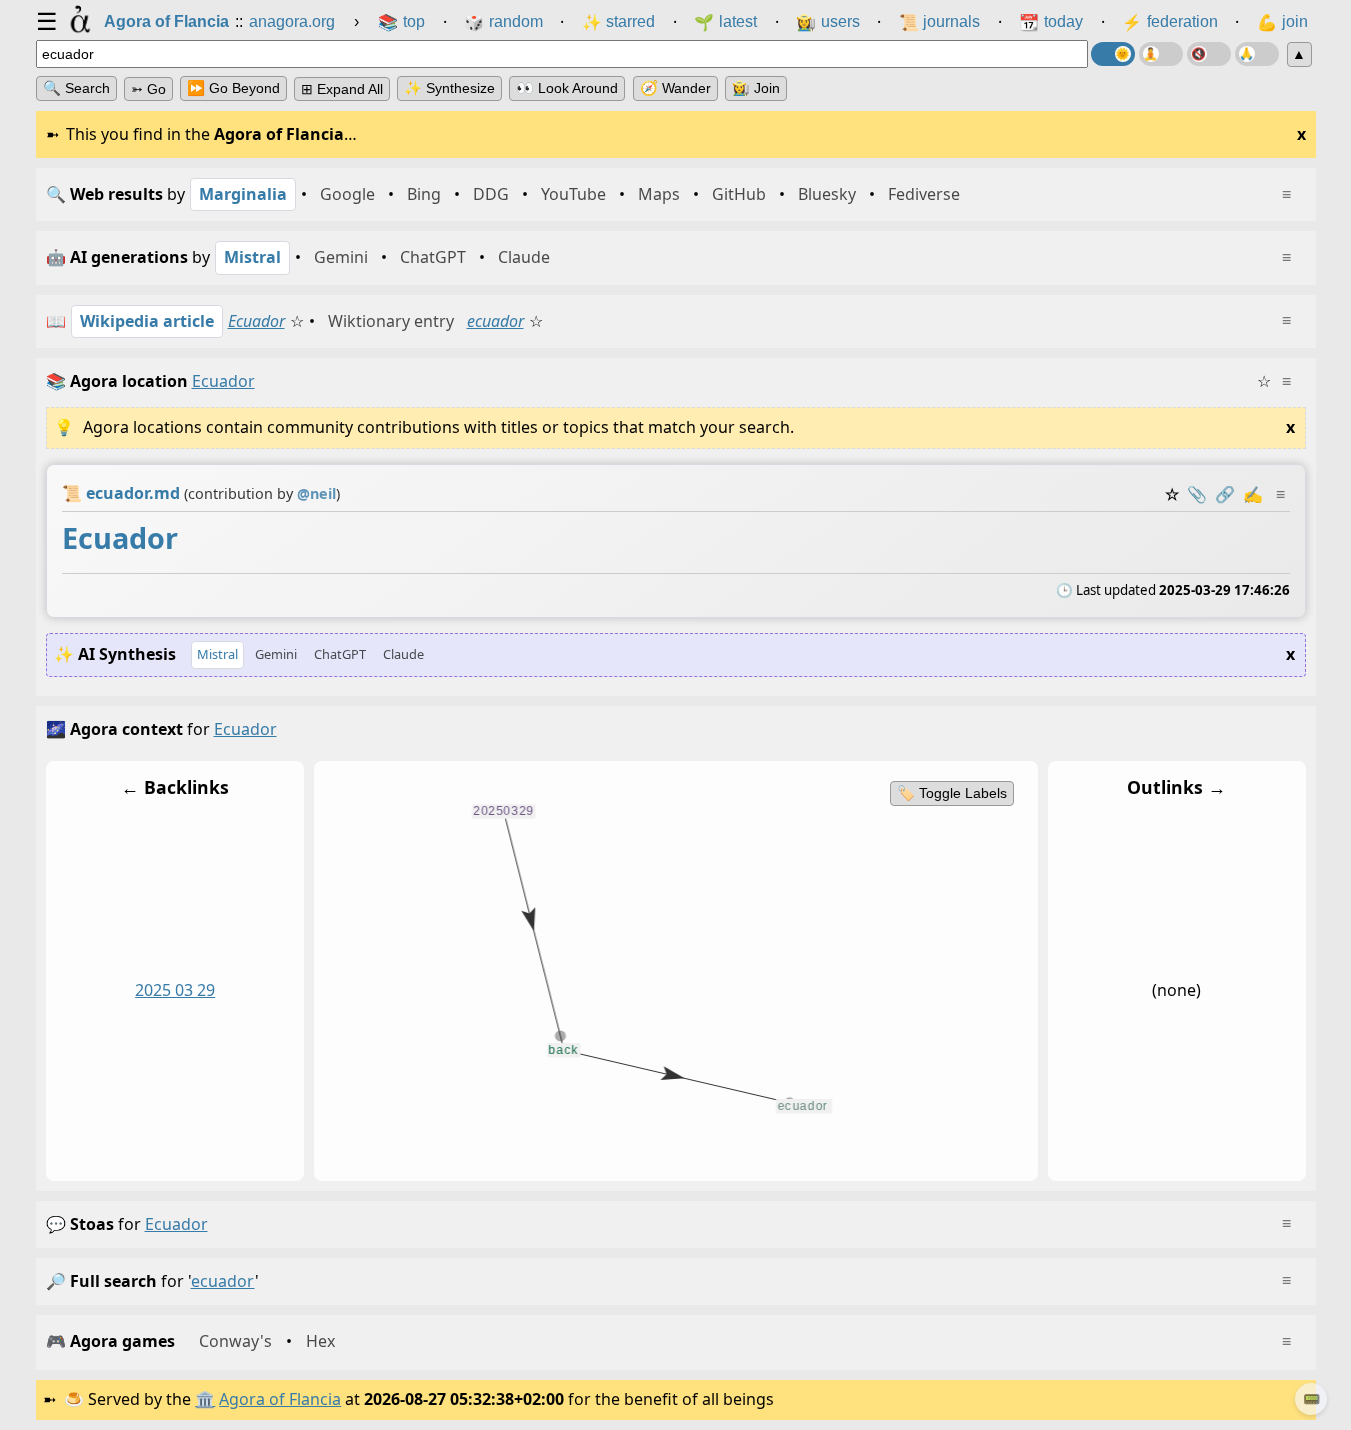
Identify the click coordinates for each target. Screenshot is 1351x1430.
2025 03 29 (175, 990)
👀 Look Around (567, 88)
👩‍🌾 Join (756, 88)
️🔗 (1225, 494)
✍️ (1253, 494)
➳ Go (148, 89)
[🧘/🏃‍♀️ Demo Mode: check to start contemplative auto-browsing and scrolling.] (1161, 54)
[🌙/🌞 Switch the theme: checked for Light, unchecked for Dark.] (1113, 54)
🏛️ (205, 1399)
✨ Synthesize (449, 88)
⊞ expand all (342, 89)
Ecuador (256, 321)
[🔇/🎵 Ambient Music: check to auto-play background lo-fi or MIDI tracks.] (1209, 54)
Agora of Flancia (280, 1399)
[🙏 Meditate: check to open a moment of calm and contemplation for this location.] (1257, 54)
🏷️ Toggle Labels (951, 793)
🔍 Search (76, 88)
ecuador (495, 321)
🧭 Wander (675, 88)
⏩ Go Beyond (233, 88)
